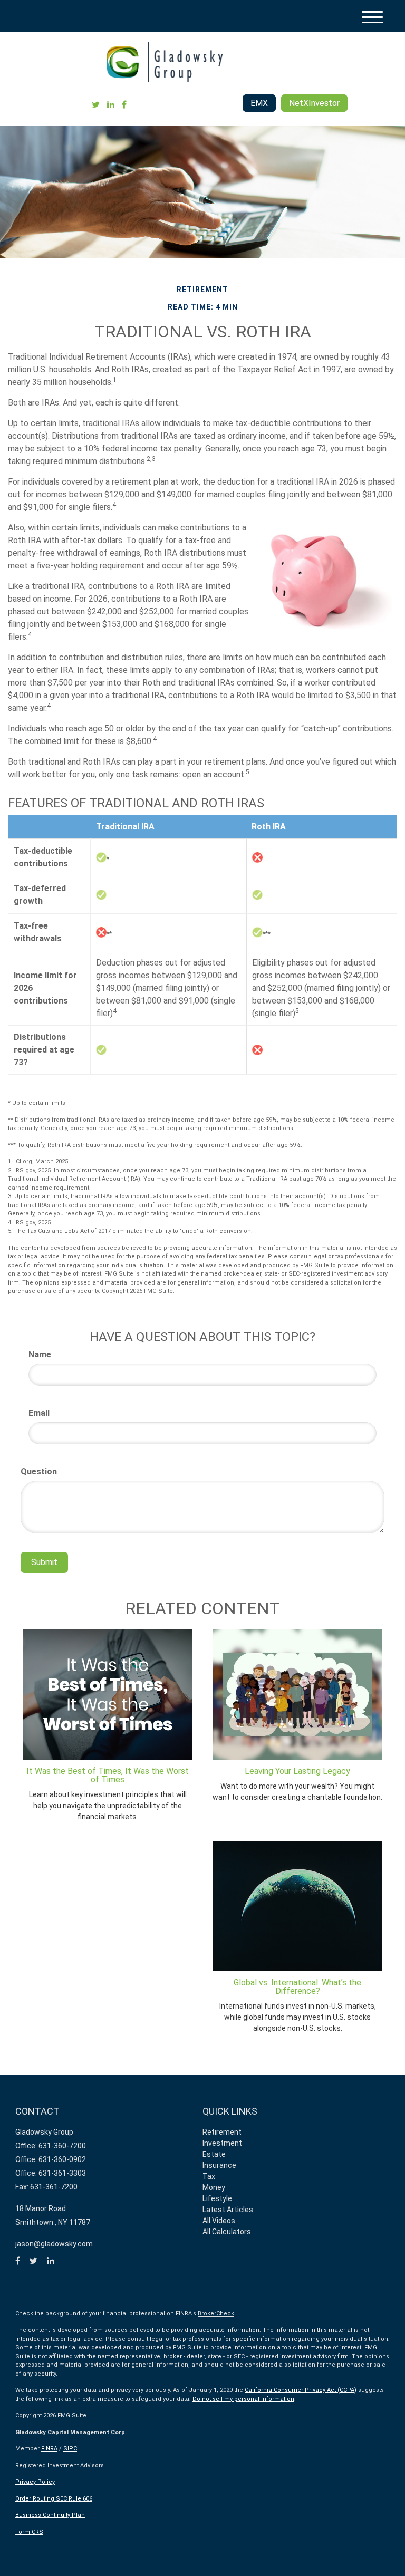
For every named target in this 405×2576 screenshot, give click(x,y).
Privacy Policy (35, 2482)
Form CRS (29, 2532)
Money (214, 2187)
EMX (259, 103)
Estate (214, 2154)
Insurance (219, 2165)
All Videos (219, 2221)
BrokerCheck (216, 2314)
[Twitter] (96, 105)
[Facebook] (124, 105)
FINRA (49, 2449)
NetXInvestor (314, 103)
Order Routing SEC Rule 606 (54, 2499)
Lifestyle (217, 2198)
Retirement (222, 2132)
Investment (222, 2143)
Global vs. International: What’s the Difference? (297, 1987)
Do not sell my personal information (243, 2399)
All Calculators (227, 2232)
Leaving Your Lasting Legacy (297, 1771)
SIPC (70, 2449)
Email (39, 1413)
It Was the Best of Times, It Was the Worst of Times (108, 1775)
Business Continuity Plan (50, 2515)
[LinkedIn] (111, 105)
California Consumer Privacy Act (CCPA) (301, 2390)
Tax (209, 2176)
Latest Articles (228, 2210)
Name (40, 1354)
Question (39, 1472)
